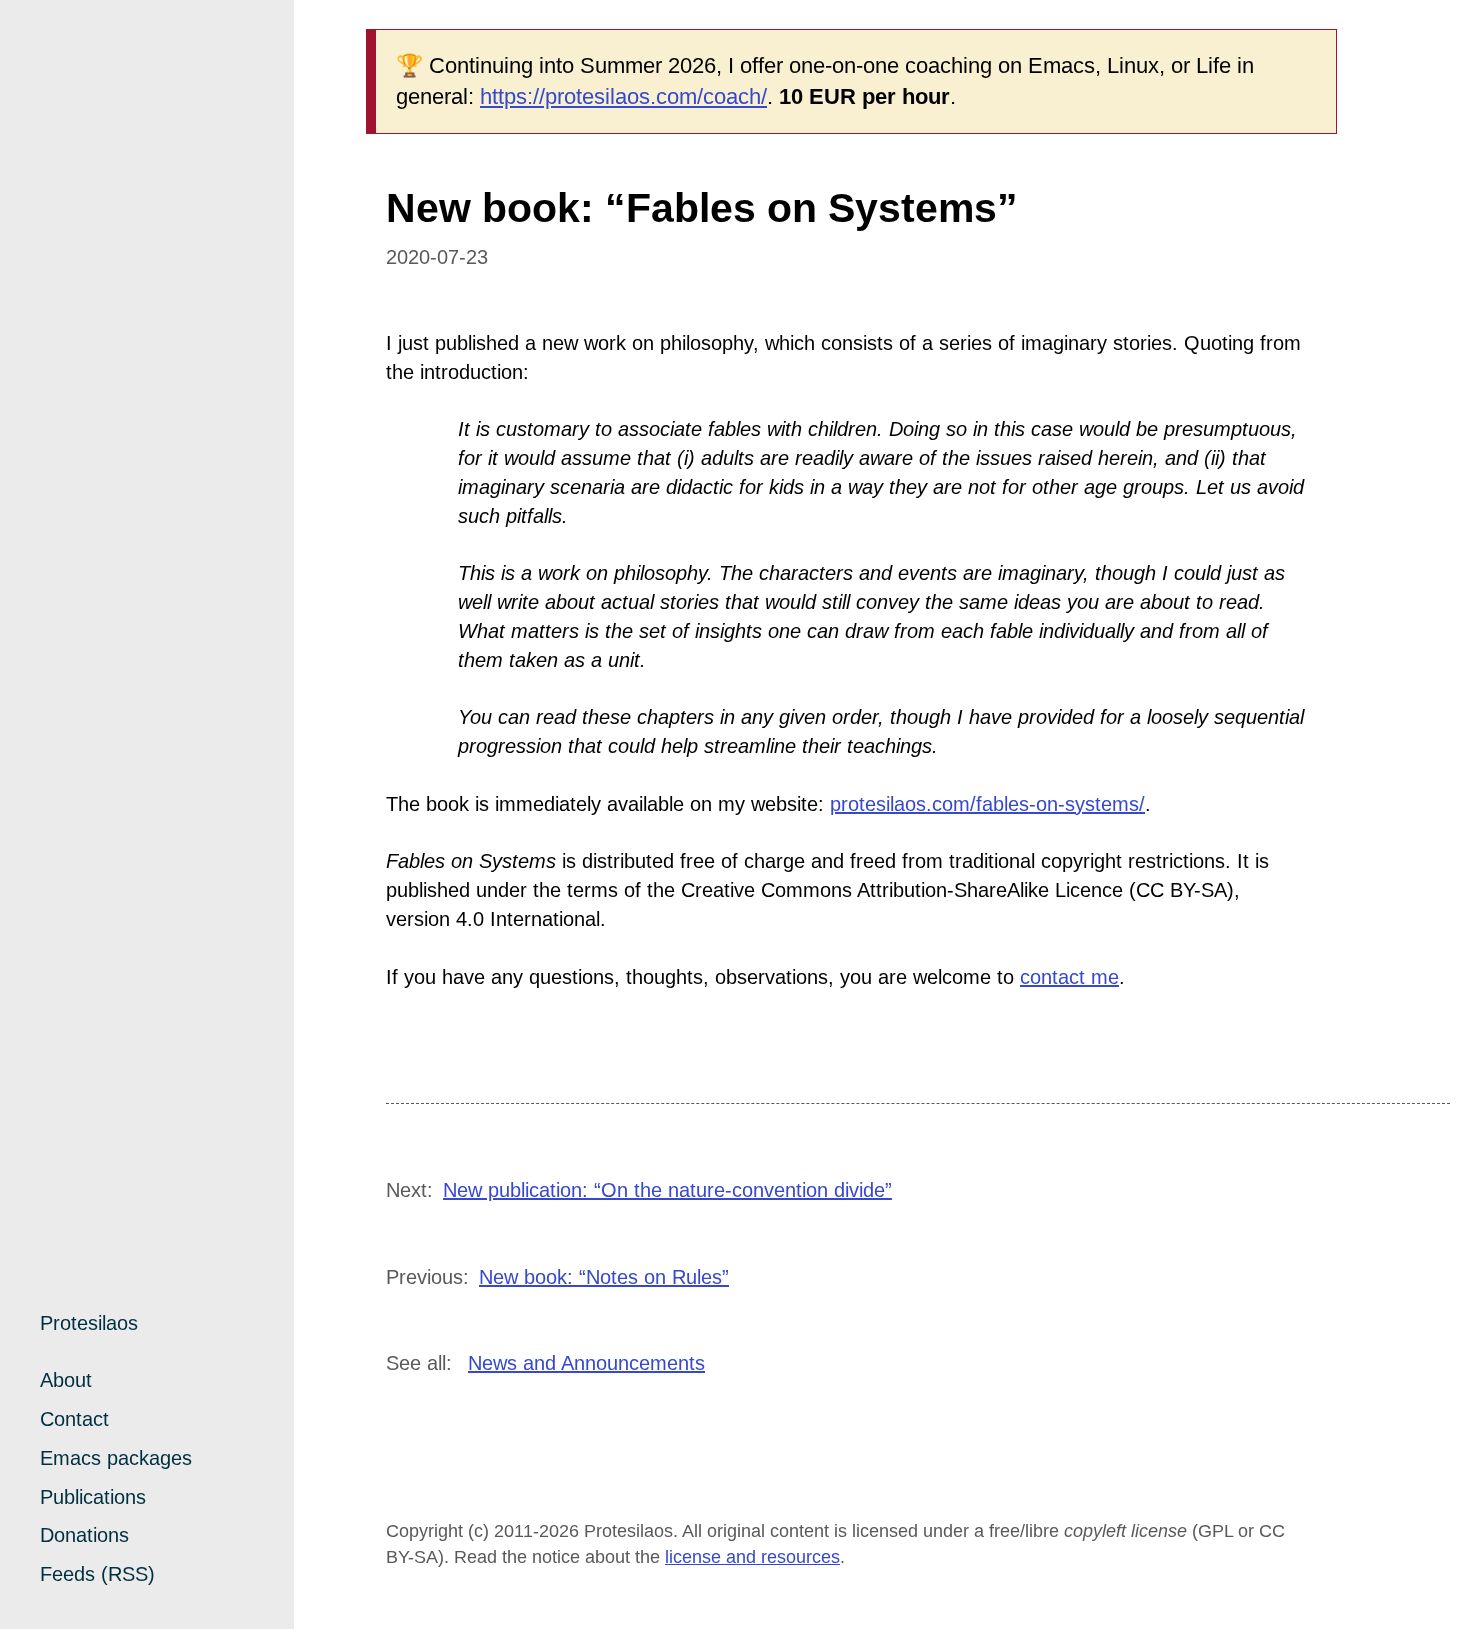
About (66, 1380)
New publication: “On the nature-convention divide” (667, 1190)
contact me (1069, 977)
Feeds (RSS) (97, 1574)
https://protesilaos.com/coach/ (623, 96)
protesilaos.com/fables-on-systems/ (987, 804)
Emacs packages (116, 1458)
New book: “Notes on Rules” (604, 1277)
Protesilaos (89, 1323)
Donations (84, 1535)
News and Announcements (586, 1363)
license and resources (752, 1557)
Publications (93, 1497)
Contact (74, 1419)
